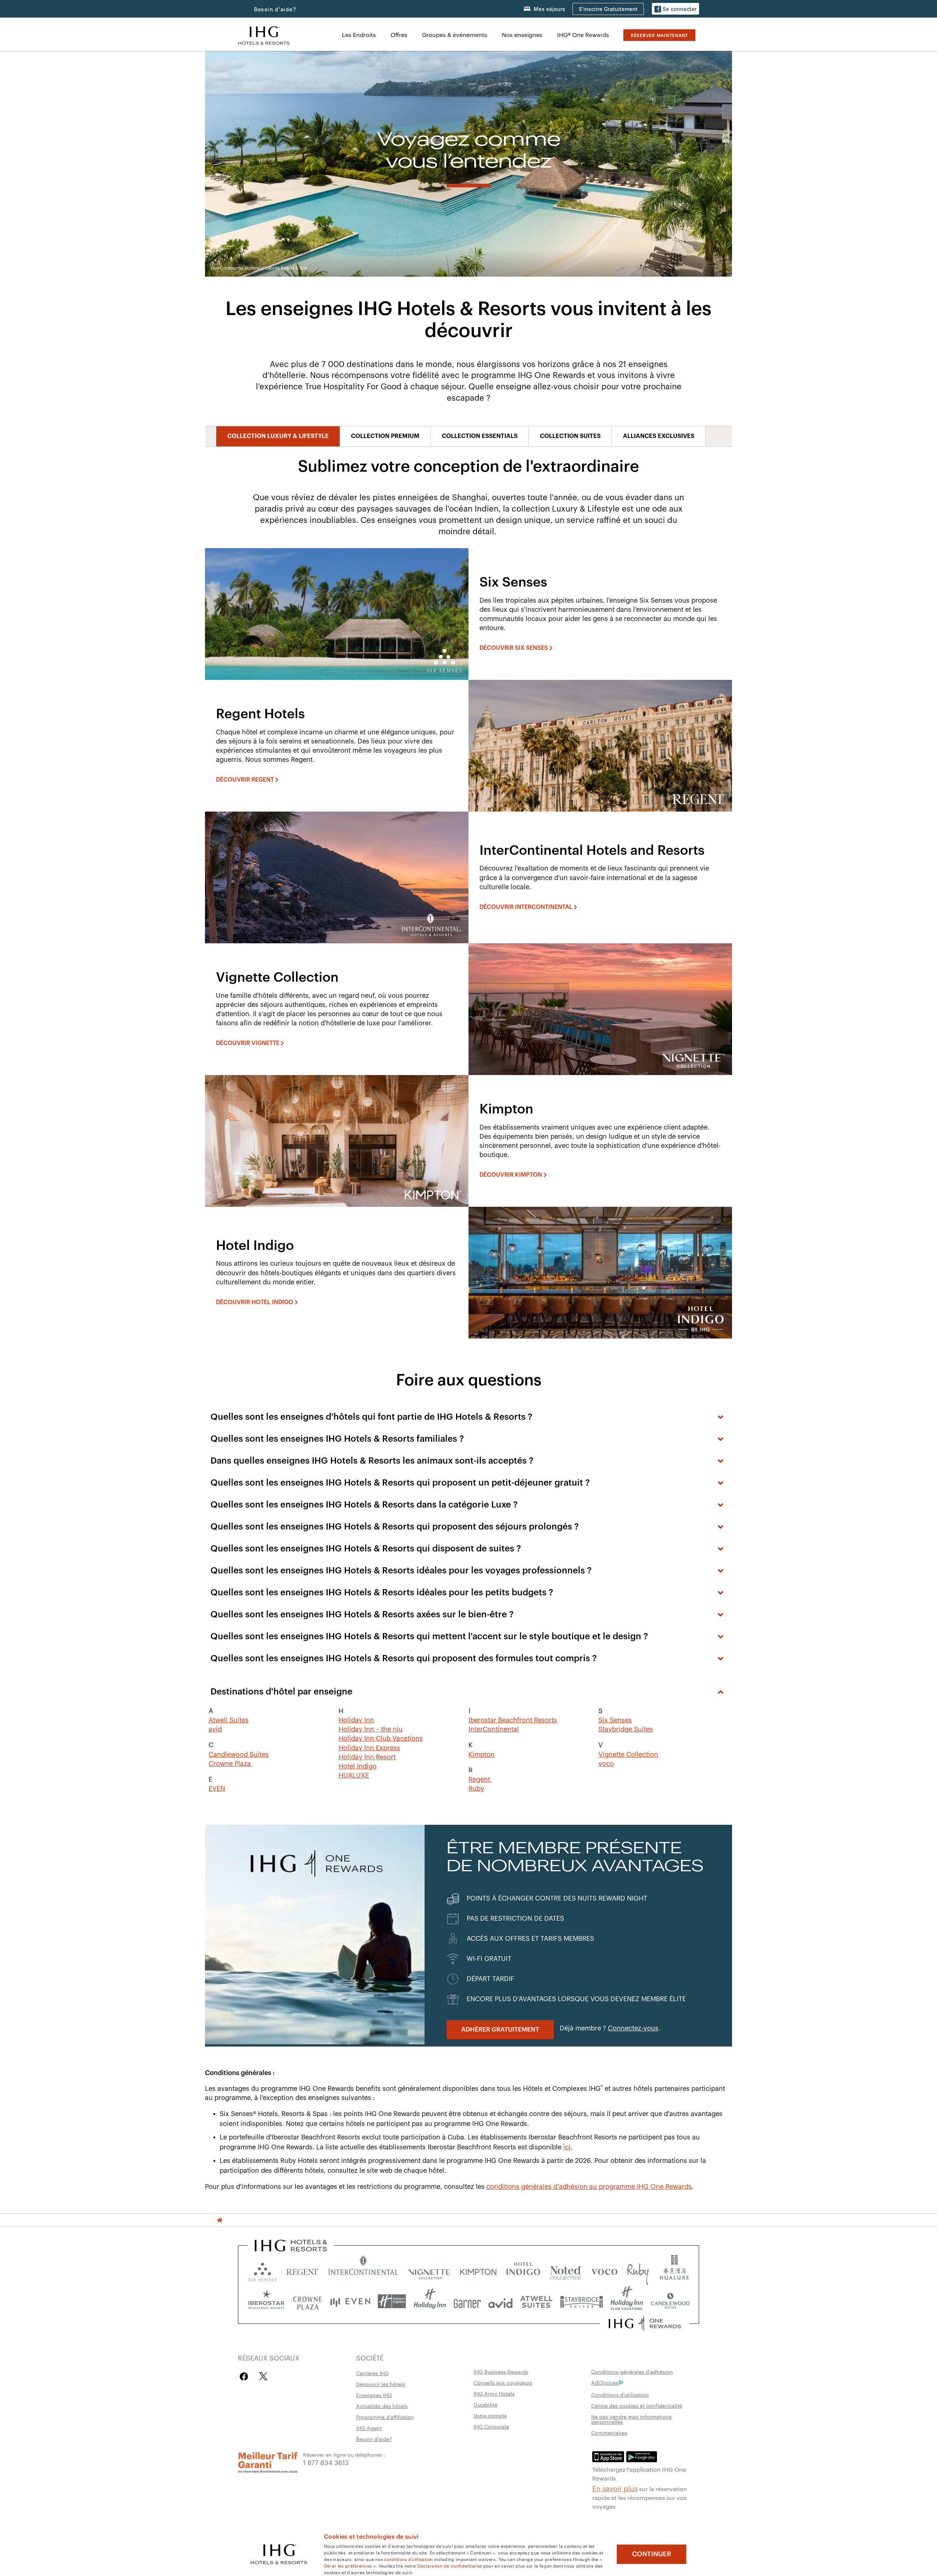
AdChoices (605, 2382)
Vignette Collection (628, 1755)
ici (567, 2147)
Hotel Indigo (358, 1766)
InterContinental (494, 1729)
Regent (480, 1779)
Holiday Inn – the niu (371, 1729)
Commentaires (609, 2433)
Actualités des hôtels (382, 2406)
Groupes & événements (455, 35)
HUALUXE (354, 1775)
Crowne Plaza (231, 1764)
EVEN (217, 1789)
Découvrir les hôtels (381, 2384)
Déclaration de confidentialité (450, 2565)
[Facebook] (245, 2376)
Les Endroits (359, 35)
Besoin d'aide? (275, 9)
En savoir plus (615, 2488)
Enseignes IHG (374, 2395)
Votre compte (490, 2415)
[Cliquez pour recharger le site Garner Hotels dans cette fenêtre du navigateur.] (467, 2301)
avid (215, 1729)
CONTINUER (652, 2554)
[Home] (220, 2220)
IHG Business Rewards (501, 2371)
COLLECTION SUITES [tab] (570, 436)
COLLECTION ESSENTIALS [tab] (480, 436)
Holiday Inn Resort (367, 1757)
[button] (675, 9)
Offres (399, 35)
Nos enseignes (522, 35)
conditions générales (520, 2187)
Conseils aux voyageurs (503, 2382)
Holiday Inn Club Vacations (381, 1738)
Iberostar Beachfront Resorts (513, 1720)
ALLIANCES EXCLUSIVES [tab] (659, 436)
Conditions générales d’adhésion (632, 2371)
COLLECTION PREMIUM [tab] (385, 436)
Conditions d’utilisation (620, 2395)
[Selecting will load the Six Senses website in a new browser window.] (262, 2270)
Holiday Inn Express (369, 1748)
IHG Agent (369, 2428)
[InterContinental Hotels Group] (264, 35)
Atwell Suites (229, 1720)
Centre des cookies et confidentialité (637, 2405)
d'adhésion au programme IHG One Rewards (623, 2187)
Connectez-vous (633, 2028)
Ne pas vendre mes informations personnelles (631, 2419)
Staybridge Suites (626, 1729)
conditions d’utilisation (408, 2559)
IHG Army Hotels (494, 2393)
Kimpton (481, 1755)
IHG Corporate (491, 2426)
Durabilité (486, 2404)
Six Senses (615, 1720)
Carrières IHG (372, 2373)
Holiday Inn (356, 1720)
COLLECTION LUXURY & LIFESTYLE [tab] (278, 436)
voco (606, 1764)
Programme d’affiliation (385, 2417)
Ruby (476, 1789)
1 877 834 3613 (326, 2462)
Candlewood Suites (239, 1755)
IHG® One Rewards (583, 35)
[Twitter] (263, 2376)
